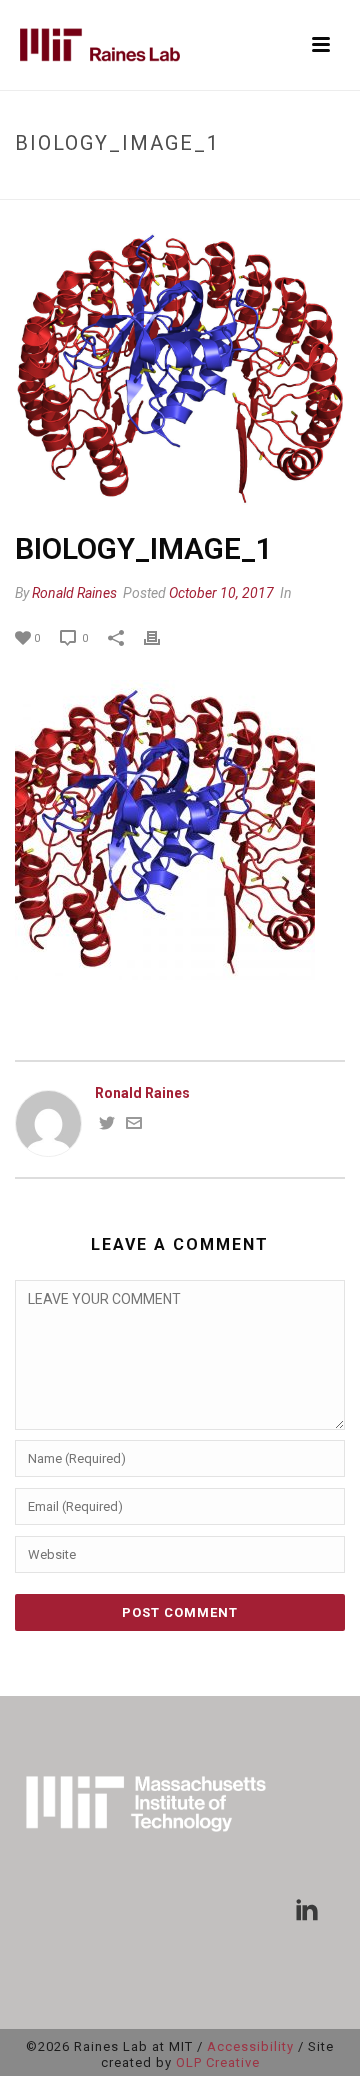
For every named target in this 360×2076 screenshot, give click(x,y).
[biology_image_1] (180, 367)
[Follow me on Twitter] (107, 1126)
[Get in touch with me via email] (134, 1126)
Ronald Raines (74, 593)
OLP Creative (218, 2062)
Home (62, 185)
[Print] (162, 637)
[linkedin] (307, 1911)
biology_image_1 (143, 185)
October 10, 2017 (221, 593)
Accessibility (250, 2046)
